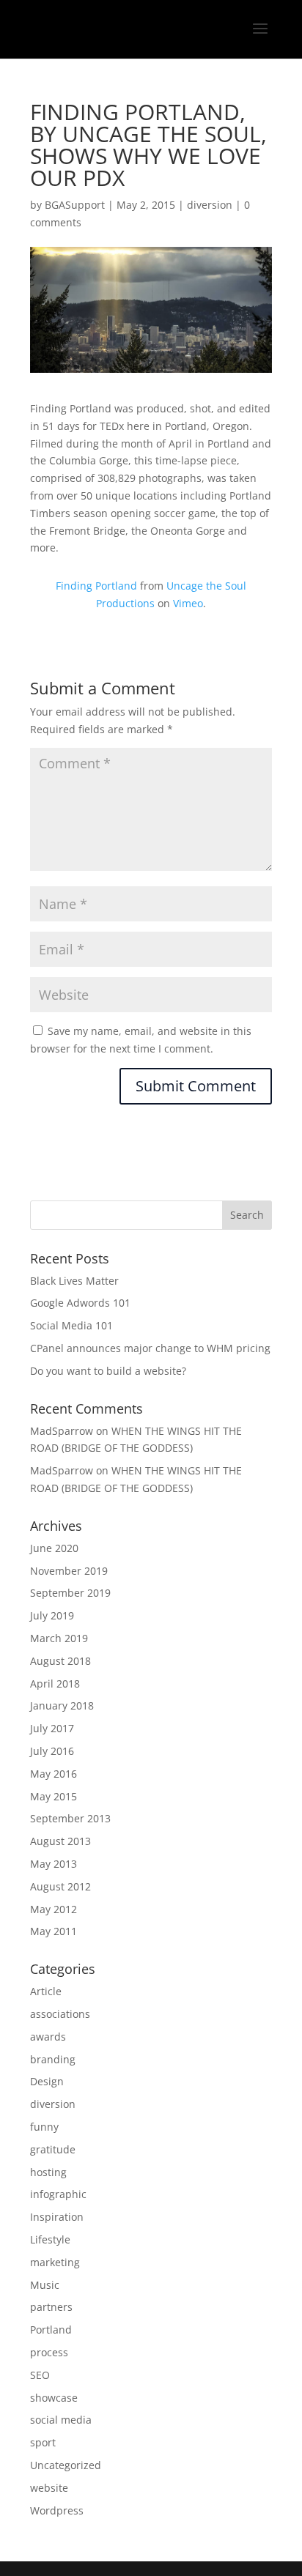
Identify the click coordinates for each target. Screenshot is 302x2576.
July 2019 (52, 1615)
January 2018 (62, 1705)
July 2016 (52, 1751)
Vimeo (188, 603)
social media (61, 2420)
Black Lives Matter (74, 1281)
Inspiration (57, 2217)
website (49, 2488)
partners (51, 2307)
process (49, 2352)
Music (45, 2285)
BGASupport (75, 205)
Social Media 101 (71, 1325)
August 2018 (60, 1661)
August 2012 (60, 1886)
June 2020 (54, 1548)
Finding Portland (96, 586)
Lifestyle (50, 2239)
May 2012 (54, 1909)
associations (60, 2014)
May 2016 (54, 1774)
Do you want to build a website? (108, 1371)
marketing (55, 2262)
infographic (58, 2194)
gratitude (53, 2149)
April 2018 (55, 1684)
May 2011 (54, 1931)
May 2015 (54, 1796)
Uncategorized (66, 2465)
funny (44, 2127)
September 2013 (70, 1818)
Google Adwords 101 (80, 1303)
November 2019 (69, 1571)
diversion (210, 205)
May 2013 (54, 1864)
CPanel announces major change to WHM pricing (150, 1348)
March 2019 (59, 1638)
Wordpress (57, 2510)
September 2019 (70, 1593)
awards (48, 2037)
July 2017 (52, 1728)
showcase (54, 2398)
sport (43, 2442)
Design (47, 2081)
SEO (40, 2375)
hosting (48, 2172)
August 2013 (60, 1841)
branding (53, 2059)
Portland (51, 2330)
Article (46, 1991)
